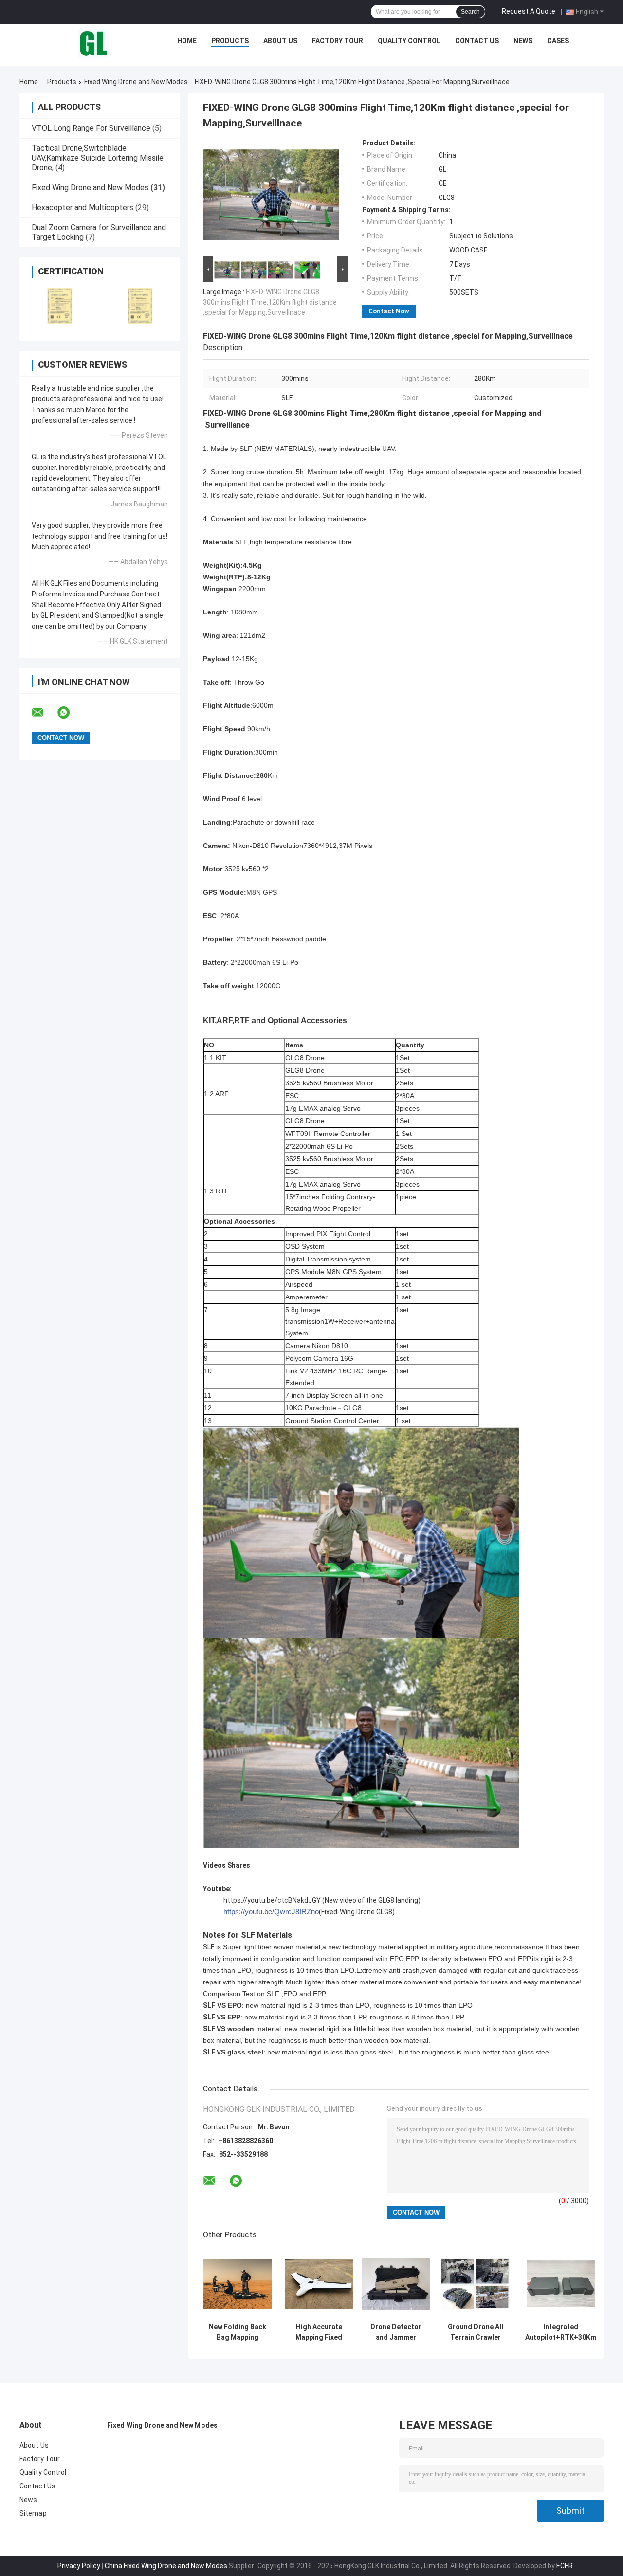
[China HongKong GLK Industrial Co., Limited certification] (60, 306)
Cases (558, 41)
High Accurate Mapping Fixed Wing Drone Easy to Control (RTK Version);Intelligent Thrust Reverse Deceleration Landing (319, 2332)
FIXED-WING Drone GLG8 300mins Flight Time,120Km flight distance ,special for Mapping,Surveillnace (270, 302)
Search (470, 12)
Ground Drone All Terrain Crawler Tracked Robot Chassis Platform (475, 2332)
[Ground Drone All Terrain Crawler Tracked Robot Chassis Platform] (475, 2284)
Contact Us (477, 41)
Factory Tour (338, 41)
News (523, 41)
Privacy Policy (79, 2566)
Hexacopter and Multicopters (82, 207)
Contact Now (389, 311)
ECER (565, 2566)
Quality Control (409, 41)
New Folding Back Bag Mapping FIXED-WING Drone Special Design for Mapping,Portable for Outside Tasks (237, 2332)
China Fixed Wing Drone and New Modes (166, 2566)
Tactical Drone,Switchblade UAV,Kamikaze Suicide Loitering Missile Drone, (98, 158)
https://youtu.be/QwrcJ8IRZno (271, 1912)
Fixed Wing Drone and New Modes (136, 82)
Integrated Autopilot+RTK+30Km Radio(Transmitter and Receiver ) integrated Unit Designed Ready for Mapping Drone (561, 2332)
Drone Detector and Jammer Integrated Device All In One (396, 2332)
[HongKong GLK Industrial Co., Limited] (93, 43)
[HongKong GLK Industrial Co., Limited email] (44, 713)
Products (230, 41)
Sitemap (33, 2513)
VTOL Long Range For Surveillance (91, 128)
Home (187, 41)
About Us (280, 41)
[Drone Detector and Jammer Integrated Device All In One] (396, 2284)
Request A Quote (529, 11)
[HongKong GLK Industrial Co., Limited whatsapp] (70, 713)
